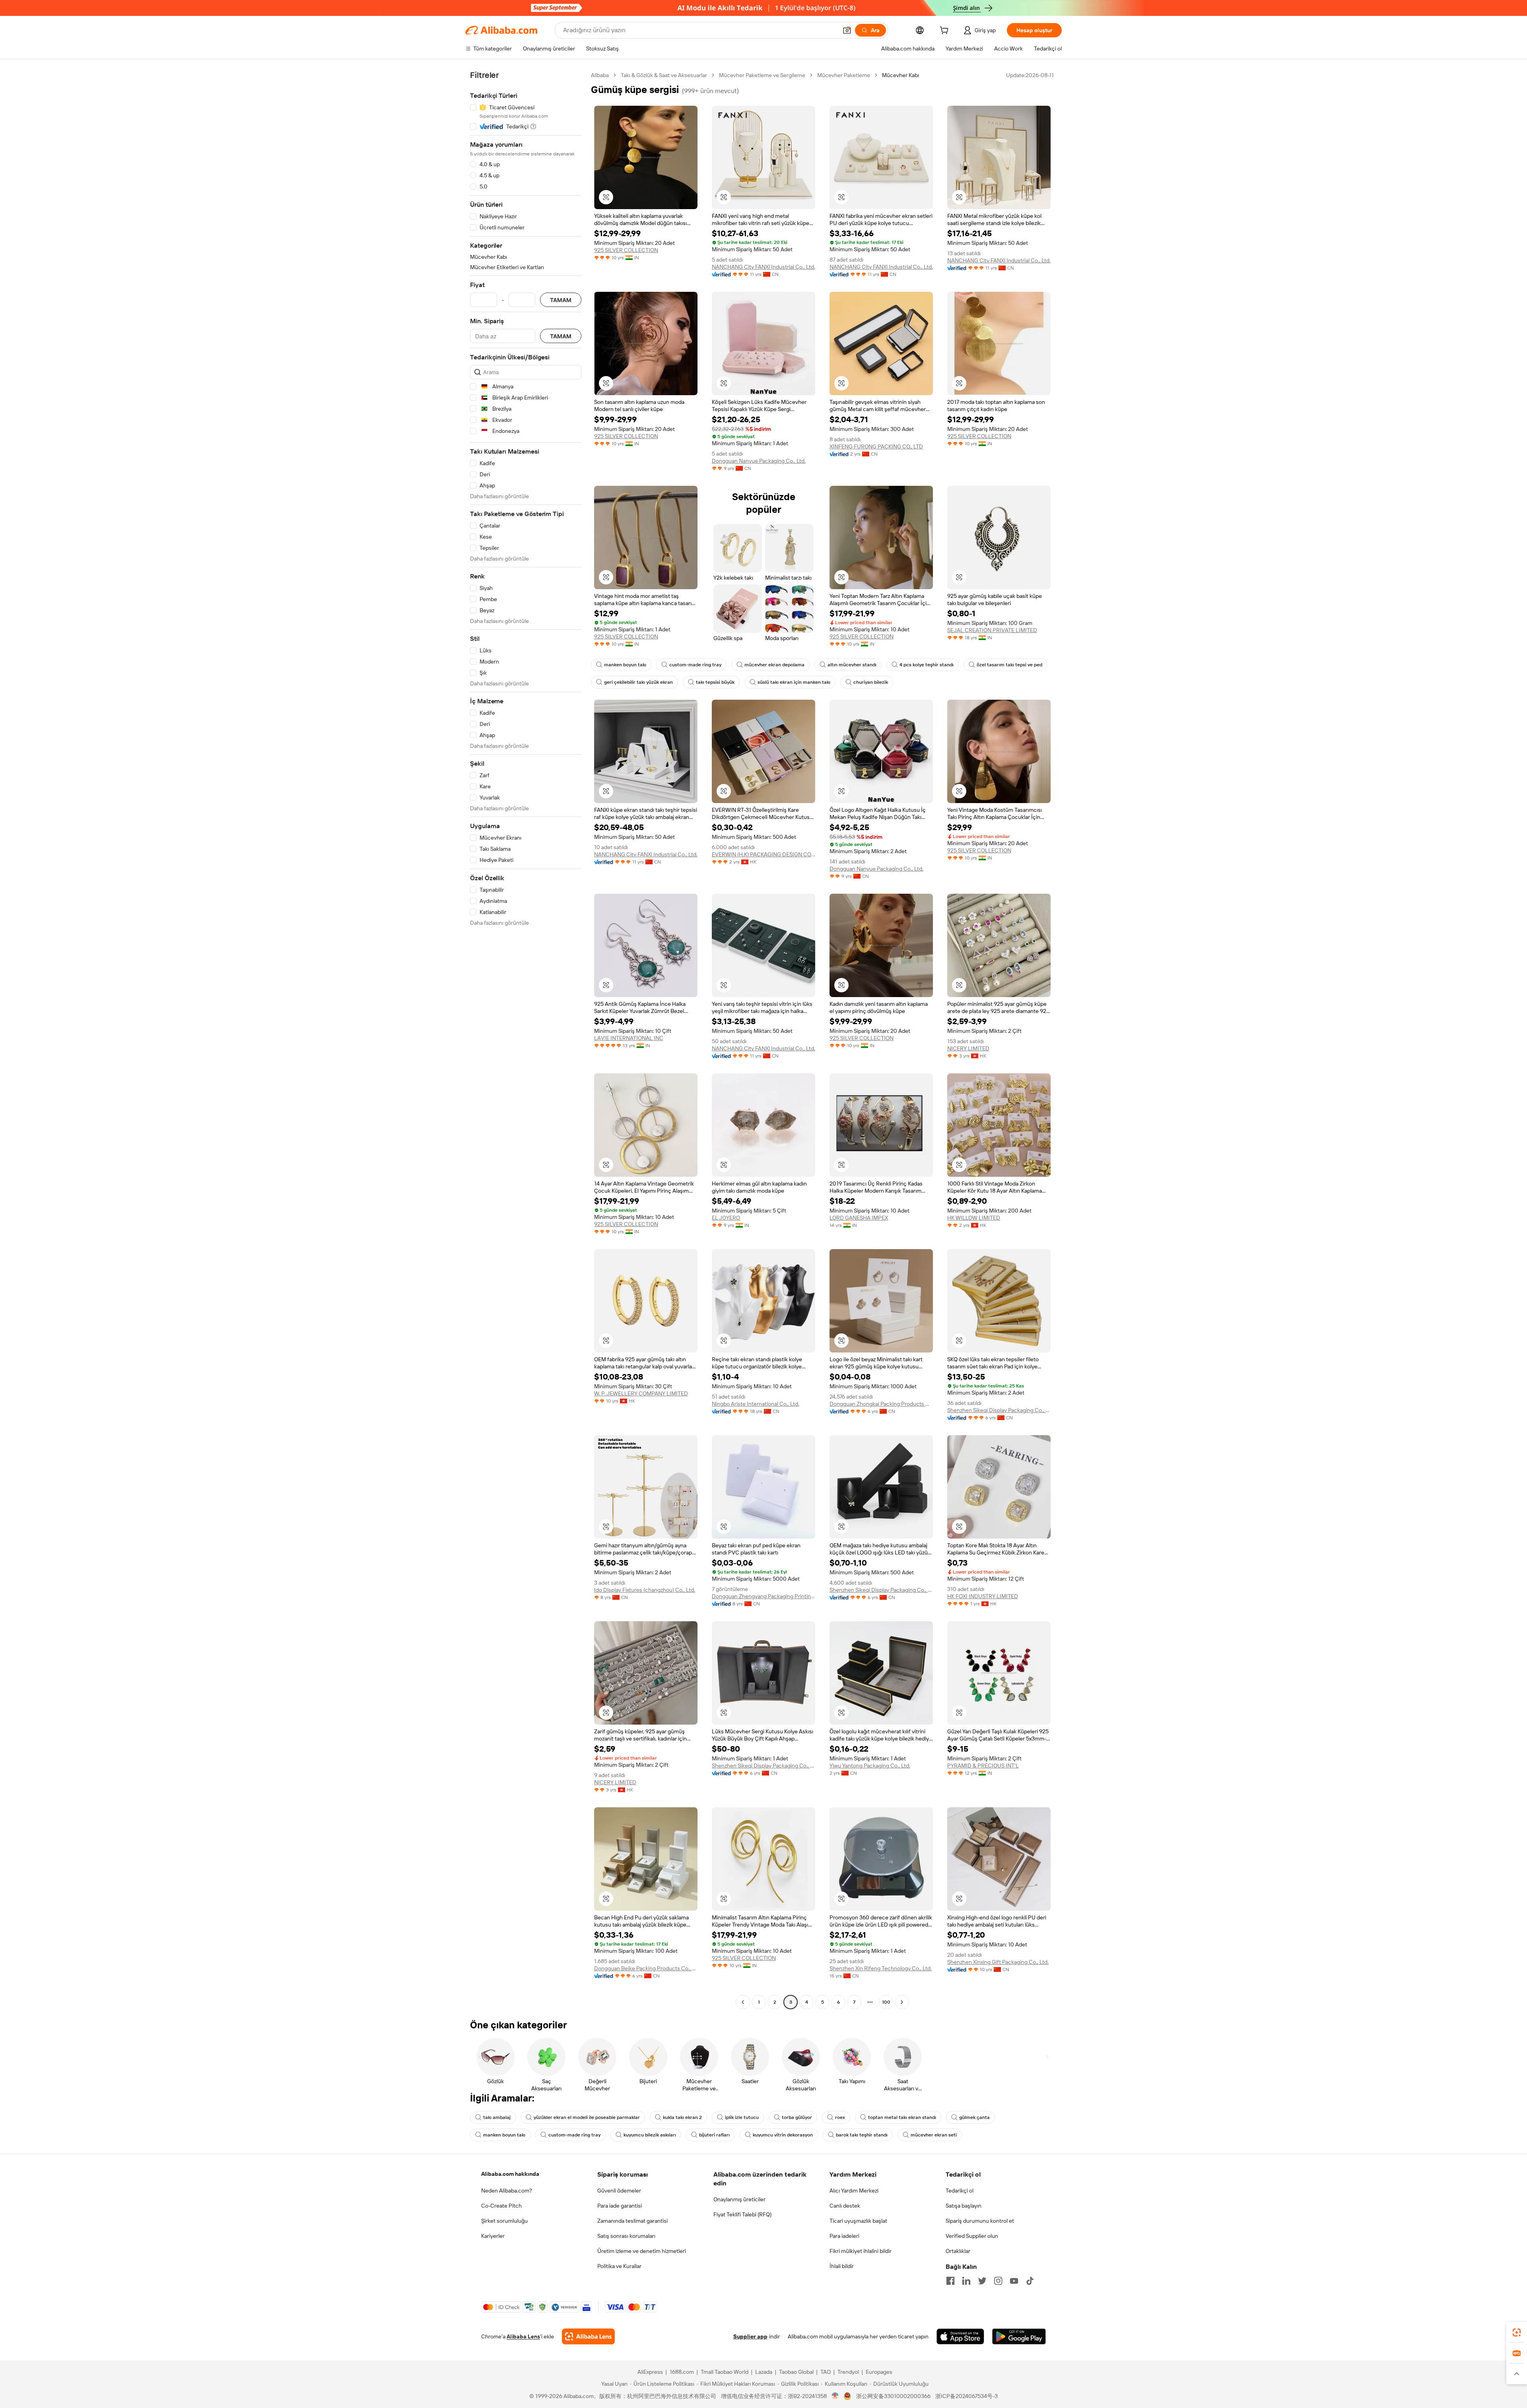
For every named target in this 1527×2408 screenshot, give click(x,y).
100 (886, 2002)
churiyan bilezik (871, 682)
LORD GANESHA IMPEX (859, 1218)
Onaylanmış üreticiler (739, 2199)
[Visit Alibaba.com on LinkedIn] (966, 2281)
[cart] (946, 31)
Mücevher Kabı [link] (900, 75)
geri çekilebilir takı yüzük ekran (638, 682)
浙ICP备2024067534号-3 (967, 2396)
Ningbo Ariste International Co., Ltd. (756, 1404)
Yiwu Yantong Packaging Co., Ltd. (870, 1766)
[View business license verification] (835, 2396)
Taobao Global (796, 2372)
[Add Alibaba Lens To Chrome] (588, 2336)
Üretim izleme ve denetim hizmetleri (642, 2251)
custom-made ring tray (695, 665)
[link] (1517, 2332)
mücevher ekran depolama (774, 665)
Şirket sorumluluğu (504, 2221)
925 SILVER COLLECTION (626, 250)
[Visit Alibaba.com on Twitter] (982, 2281)
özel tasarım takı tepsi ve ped (1009, 665)
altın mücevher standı (852, 665)
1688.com (682, 2372)
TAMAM (561, 300)
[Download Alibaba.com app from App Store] (960, 2336)
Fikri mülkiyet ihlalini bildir (861, 2251)
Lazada (764, 2372)
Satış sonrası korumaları (626, 2236)
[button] (847, 30)
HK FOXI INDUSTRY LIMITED (983, 1596)
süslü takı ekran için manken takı (794, 682)
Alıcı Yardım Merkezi (854, 2191)
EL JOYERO (726, 1218)
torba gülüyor (797, 2117)
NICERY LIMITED (968, 1048)
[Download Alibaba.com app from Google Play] (1019, 2336)
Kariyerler (493, 2236)
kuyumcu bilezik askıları (650, 2135)
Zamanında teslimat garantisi (632, 2221)
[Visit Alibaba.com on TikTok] (1030, 2281)
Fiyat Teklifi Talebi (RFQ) (742, 2214)
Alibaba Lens (523, 2336)
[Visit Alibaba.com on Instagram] (998, 2281)
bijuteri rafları (714, 2135)
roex (840, 2117)
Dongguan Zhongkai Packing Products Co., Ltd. (881, 1404)
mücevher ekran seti (934, 2135)
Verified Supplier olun (972, 2236)
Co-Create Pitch (501, 2206)
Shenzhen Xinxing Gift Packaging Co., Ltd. (998, 1962)
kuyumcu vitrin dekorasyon (783, 2135)
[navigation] (526, 1040)
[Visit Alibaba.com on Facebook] (950, 2281)
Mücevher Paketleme (844, 75)
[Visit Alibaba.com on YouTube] (1014, 2281)
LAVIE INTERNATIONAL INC (629, 1038)
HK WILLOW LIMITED (974, 1218)
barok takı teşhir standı (862, 2135)
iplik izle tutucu (742, 2117)
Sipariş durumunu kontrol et (980, 2221)
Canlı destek (845, 2206)
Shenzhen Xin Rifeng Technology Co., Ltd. (881, 1968)
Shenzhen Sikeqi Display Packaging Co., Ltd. (999, 1410)
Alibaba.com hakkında (510, 2174)
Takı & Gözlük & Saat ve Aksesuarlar (664, 75)
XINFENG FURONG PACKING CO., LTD (876, 446)
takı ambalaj (497, 2117)
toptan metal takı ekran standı (902, 2117)
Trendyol (848, 2372)
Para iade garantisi (620, 2206)
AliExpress (650, 2372)
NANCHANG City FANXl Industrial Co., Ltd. (763, 267)
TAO (826, 2372)
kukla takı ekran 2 (682, 2117)
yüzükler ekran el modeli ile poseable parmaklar (587, 2117)
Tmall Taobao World (725, 2372)
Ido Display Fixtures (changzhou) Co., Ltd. (645, 1590)
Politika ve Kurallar (619, 2266)
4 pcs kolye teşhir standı (927, 665)
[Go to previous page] (743, 2002)
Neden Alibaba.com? (507, 2191)
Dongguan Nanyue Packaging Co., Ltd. (759, 461)
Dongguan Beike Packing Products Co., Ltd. (646, 1968)
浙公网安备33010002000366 (893, 2396)
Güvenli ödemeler (619, 2191)
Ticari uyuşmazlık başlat (858, 2221)
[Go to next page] (902, 2002)
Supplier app (750, 2336)
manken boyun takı (625, 665)
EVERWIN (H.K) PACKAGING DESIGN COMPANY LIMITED (763, 854)
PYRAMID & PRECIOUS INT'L (983, 1766)
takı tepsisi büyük (715, 682)
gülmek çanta (974, 2117)
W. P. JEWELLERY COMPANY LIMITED (641, 1393)
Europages (879, 2372)
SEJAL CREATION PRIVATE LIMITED (992, 630)
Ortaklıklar (958, 2251)
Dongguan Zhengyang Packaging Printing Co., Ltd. (763, 1596)
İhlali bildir (842, 2266)
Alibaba (600, 75)
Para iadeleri (844, 2236)
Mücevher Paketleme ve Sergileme (762, 75)
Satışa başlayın (964, 2206)
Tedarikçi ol (960, 2191)
